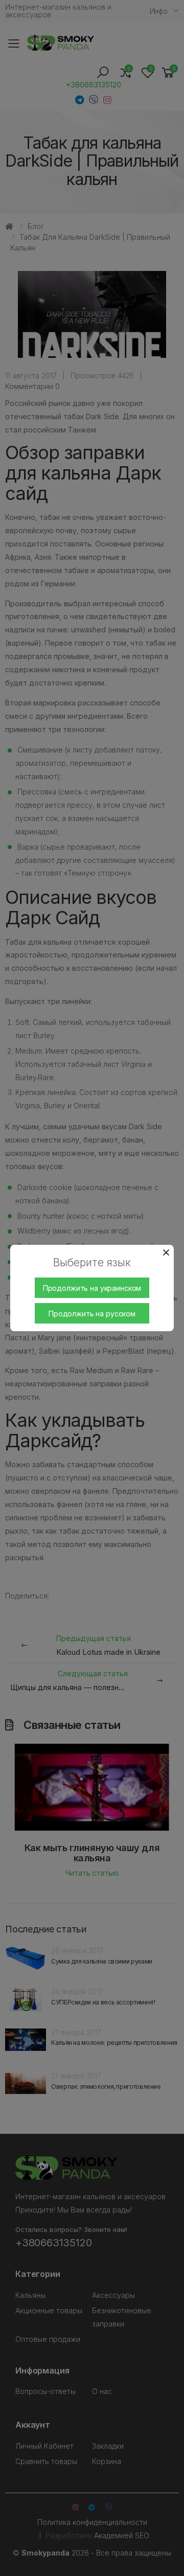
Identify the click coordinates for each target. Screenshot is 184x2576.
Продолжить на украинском (92, 1288)
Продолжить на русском (92, 1314)
